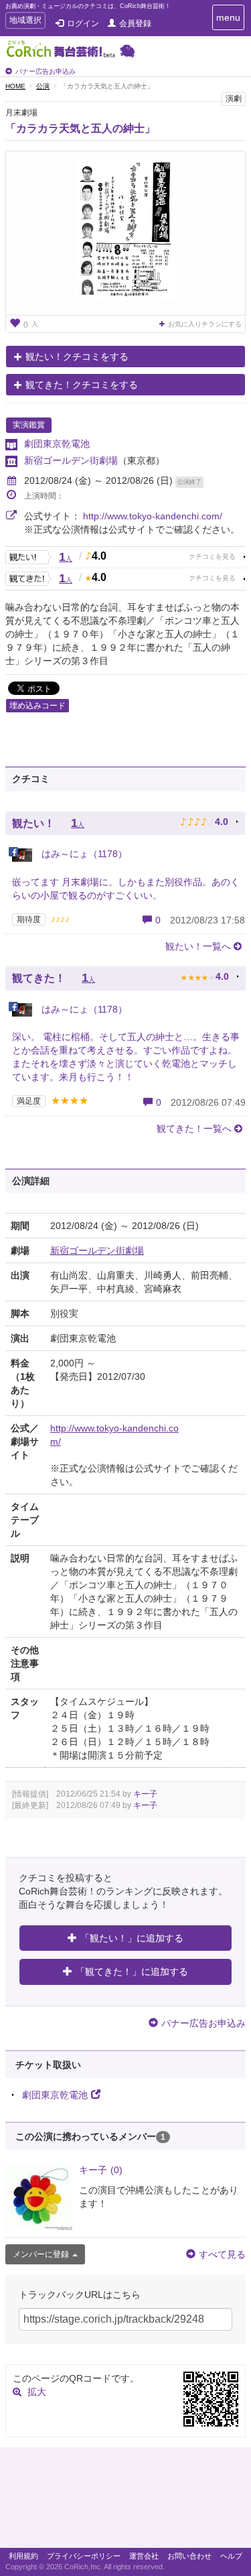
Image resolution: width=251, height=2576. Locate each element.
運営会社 (144, 2556)
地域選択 (25, 22)
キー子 (145, 1794)
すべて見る (222, 2254)
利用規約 (23, 2556)
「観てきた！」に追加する (132, 1972)
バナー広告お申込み (46, 71)
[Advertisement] (125, 2501)
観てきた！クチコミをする (82, 385)
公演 (43, 86)
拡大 (37, 2392)
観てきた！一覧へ (194, 1129)
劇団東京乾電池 (57, 444)
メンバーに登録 (41, 2254)
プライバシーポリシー (84, 2556)
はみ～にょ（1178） (83, 854)
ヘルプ (231, 2556)
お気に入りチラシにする (205, 324)
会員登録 (135, 23)
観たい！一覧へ (198, 946)
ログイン (83, 23)
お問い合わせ (189, 2556)
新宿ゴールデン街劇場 (71, 460)
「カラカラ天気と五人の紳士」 (80, 128)
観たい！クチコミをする (77, 357)
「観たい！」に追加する (132, 1938)
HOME (15, 86)
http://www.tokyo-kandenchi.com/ (153, 516)
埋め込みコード (37, 706)
